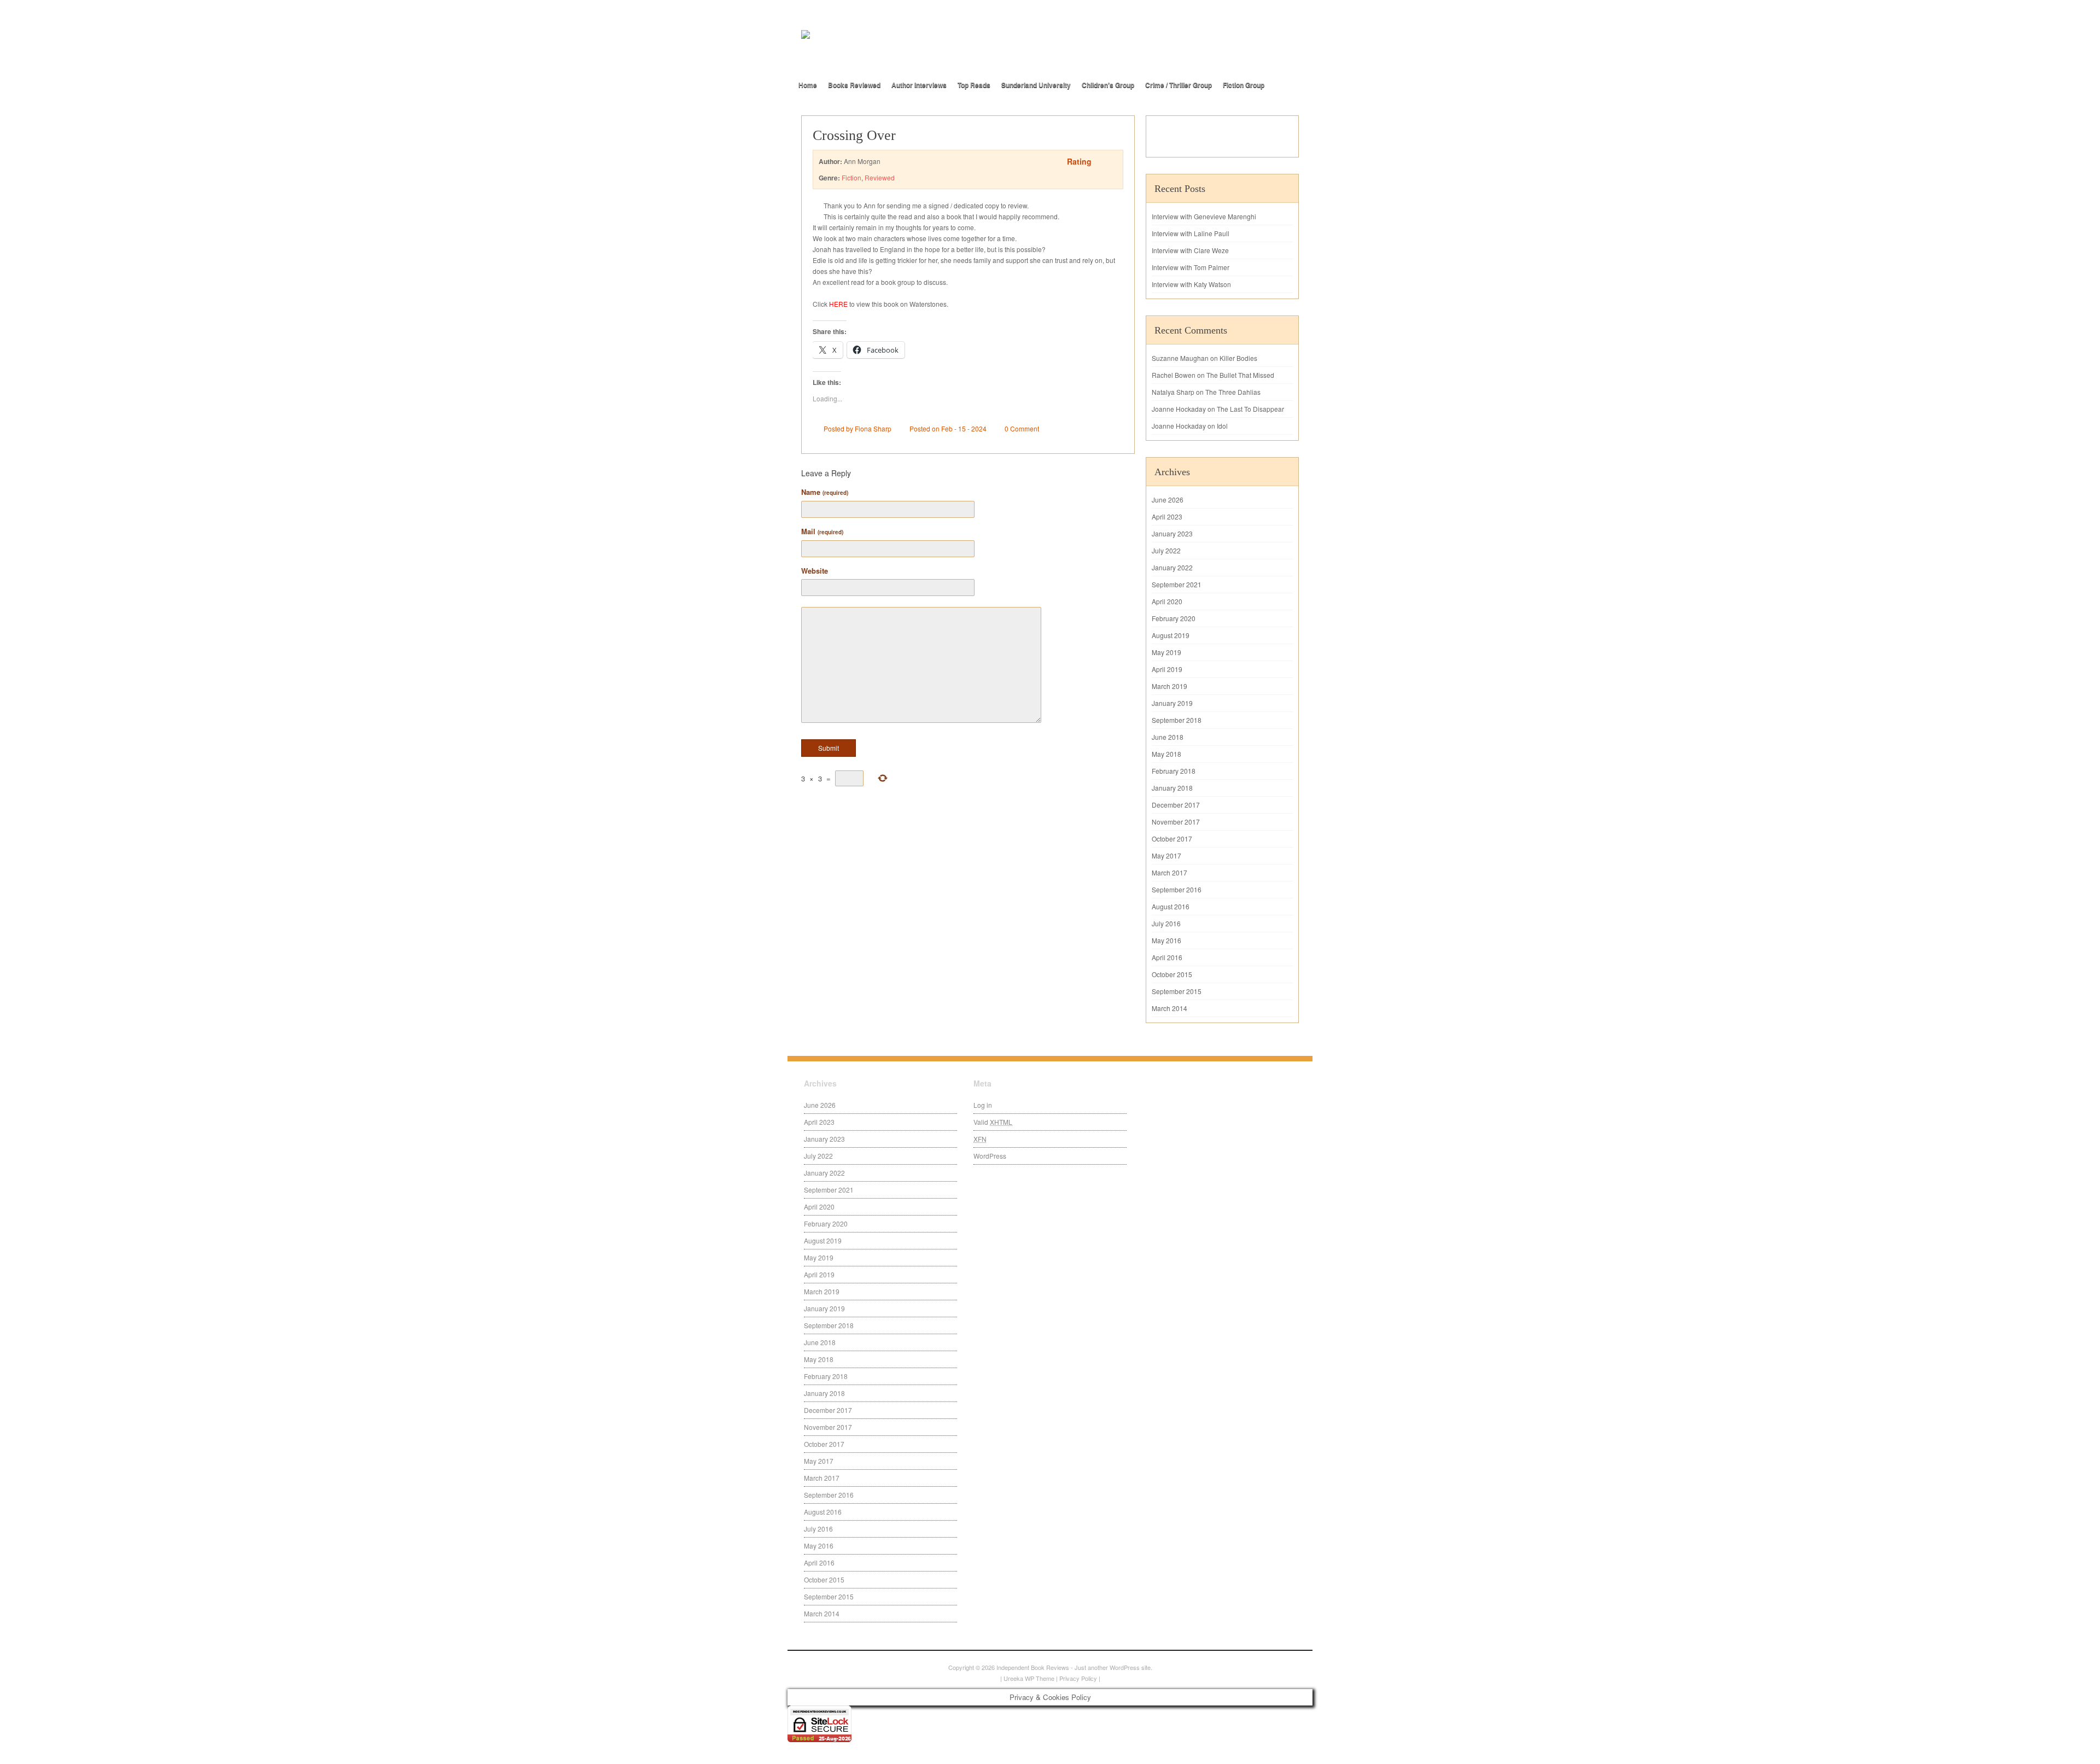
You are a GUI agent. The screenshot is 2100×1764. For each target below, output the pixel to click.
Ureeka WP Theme (1029, 1678)
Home (808, 85)
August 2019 (1171, 635)
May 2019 (1166, 652)
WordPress (990, 1156)
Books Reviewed (854, 85)
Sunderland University (1036, 85)
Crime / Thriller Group (1179, 85)
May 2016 (1166, 940)
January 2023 (1172, 533)
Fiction (851, 177)
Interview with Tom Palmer (1191, 267)
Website (815, 571)
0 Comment (1022, 428)
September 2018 (1177, 720)
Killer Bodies (1238, 358)
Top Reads (974, 85)
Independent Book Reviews (1033, 1667)
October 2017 (1172, 839)
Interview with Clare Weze (1190, 250)
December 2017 (1176, 805)
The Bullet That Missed (1240, 375)
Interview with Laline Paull (1191, 233)
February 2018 (1174, 771)
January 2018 (1172, 788)
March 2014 (1169, 1008)
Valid (993, 1122)
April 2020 (1167, 601)
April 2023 (1167, 516)
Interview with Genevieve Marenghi (1204, 216)
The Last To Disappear (1250, 409)
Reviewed (880, 177)
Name (825, 492)
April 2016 (1167, 957)
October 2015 (1172, 974)
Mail (822, 531)
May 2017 (1166, 855)
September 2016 (1177, 889)
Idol (1222, 426)
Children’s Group (1108, 85)
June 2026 (1168, 500)
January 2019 (1172, 703)
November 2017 (1176, 822)
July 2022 (1166, 550)
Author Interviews (919, 85)
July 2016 (1166, 923)
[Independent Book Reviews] (924, 53)
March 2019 (1169, 686)
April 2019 (1167, 669)
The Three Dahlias (1233, 392)
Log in (983, 1105)
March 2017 (1169, 872)
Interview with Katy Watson (1191, 284)
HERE (838, 304)
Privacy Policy (1078, 1678)
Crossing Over (854, 135)
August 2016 (1171, 906)
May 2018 (1166, 754)
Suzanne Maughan (1180, 358)
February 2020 (1174, 618)
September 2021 (1177, 584)
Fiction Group (1244, 85)
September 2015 (1177, 991)
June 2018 (1168, 737)
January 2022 (1172, 567)
